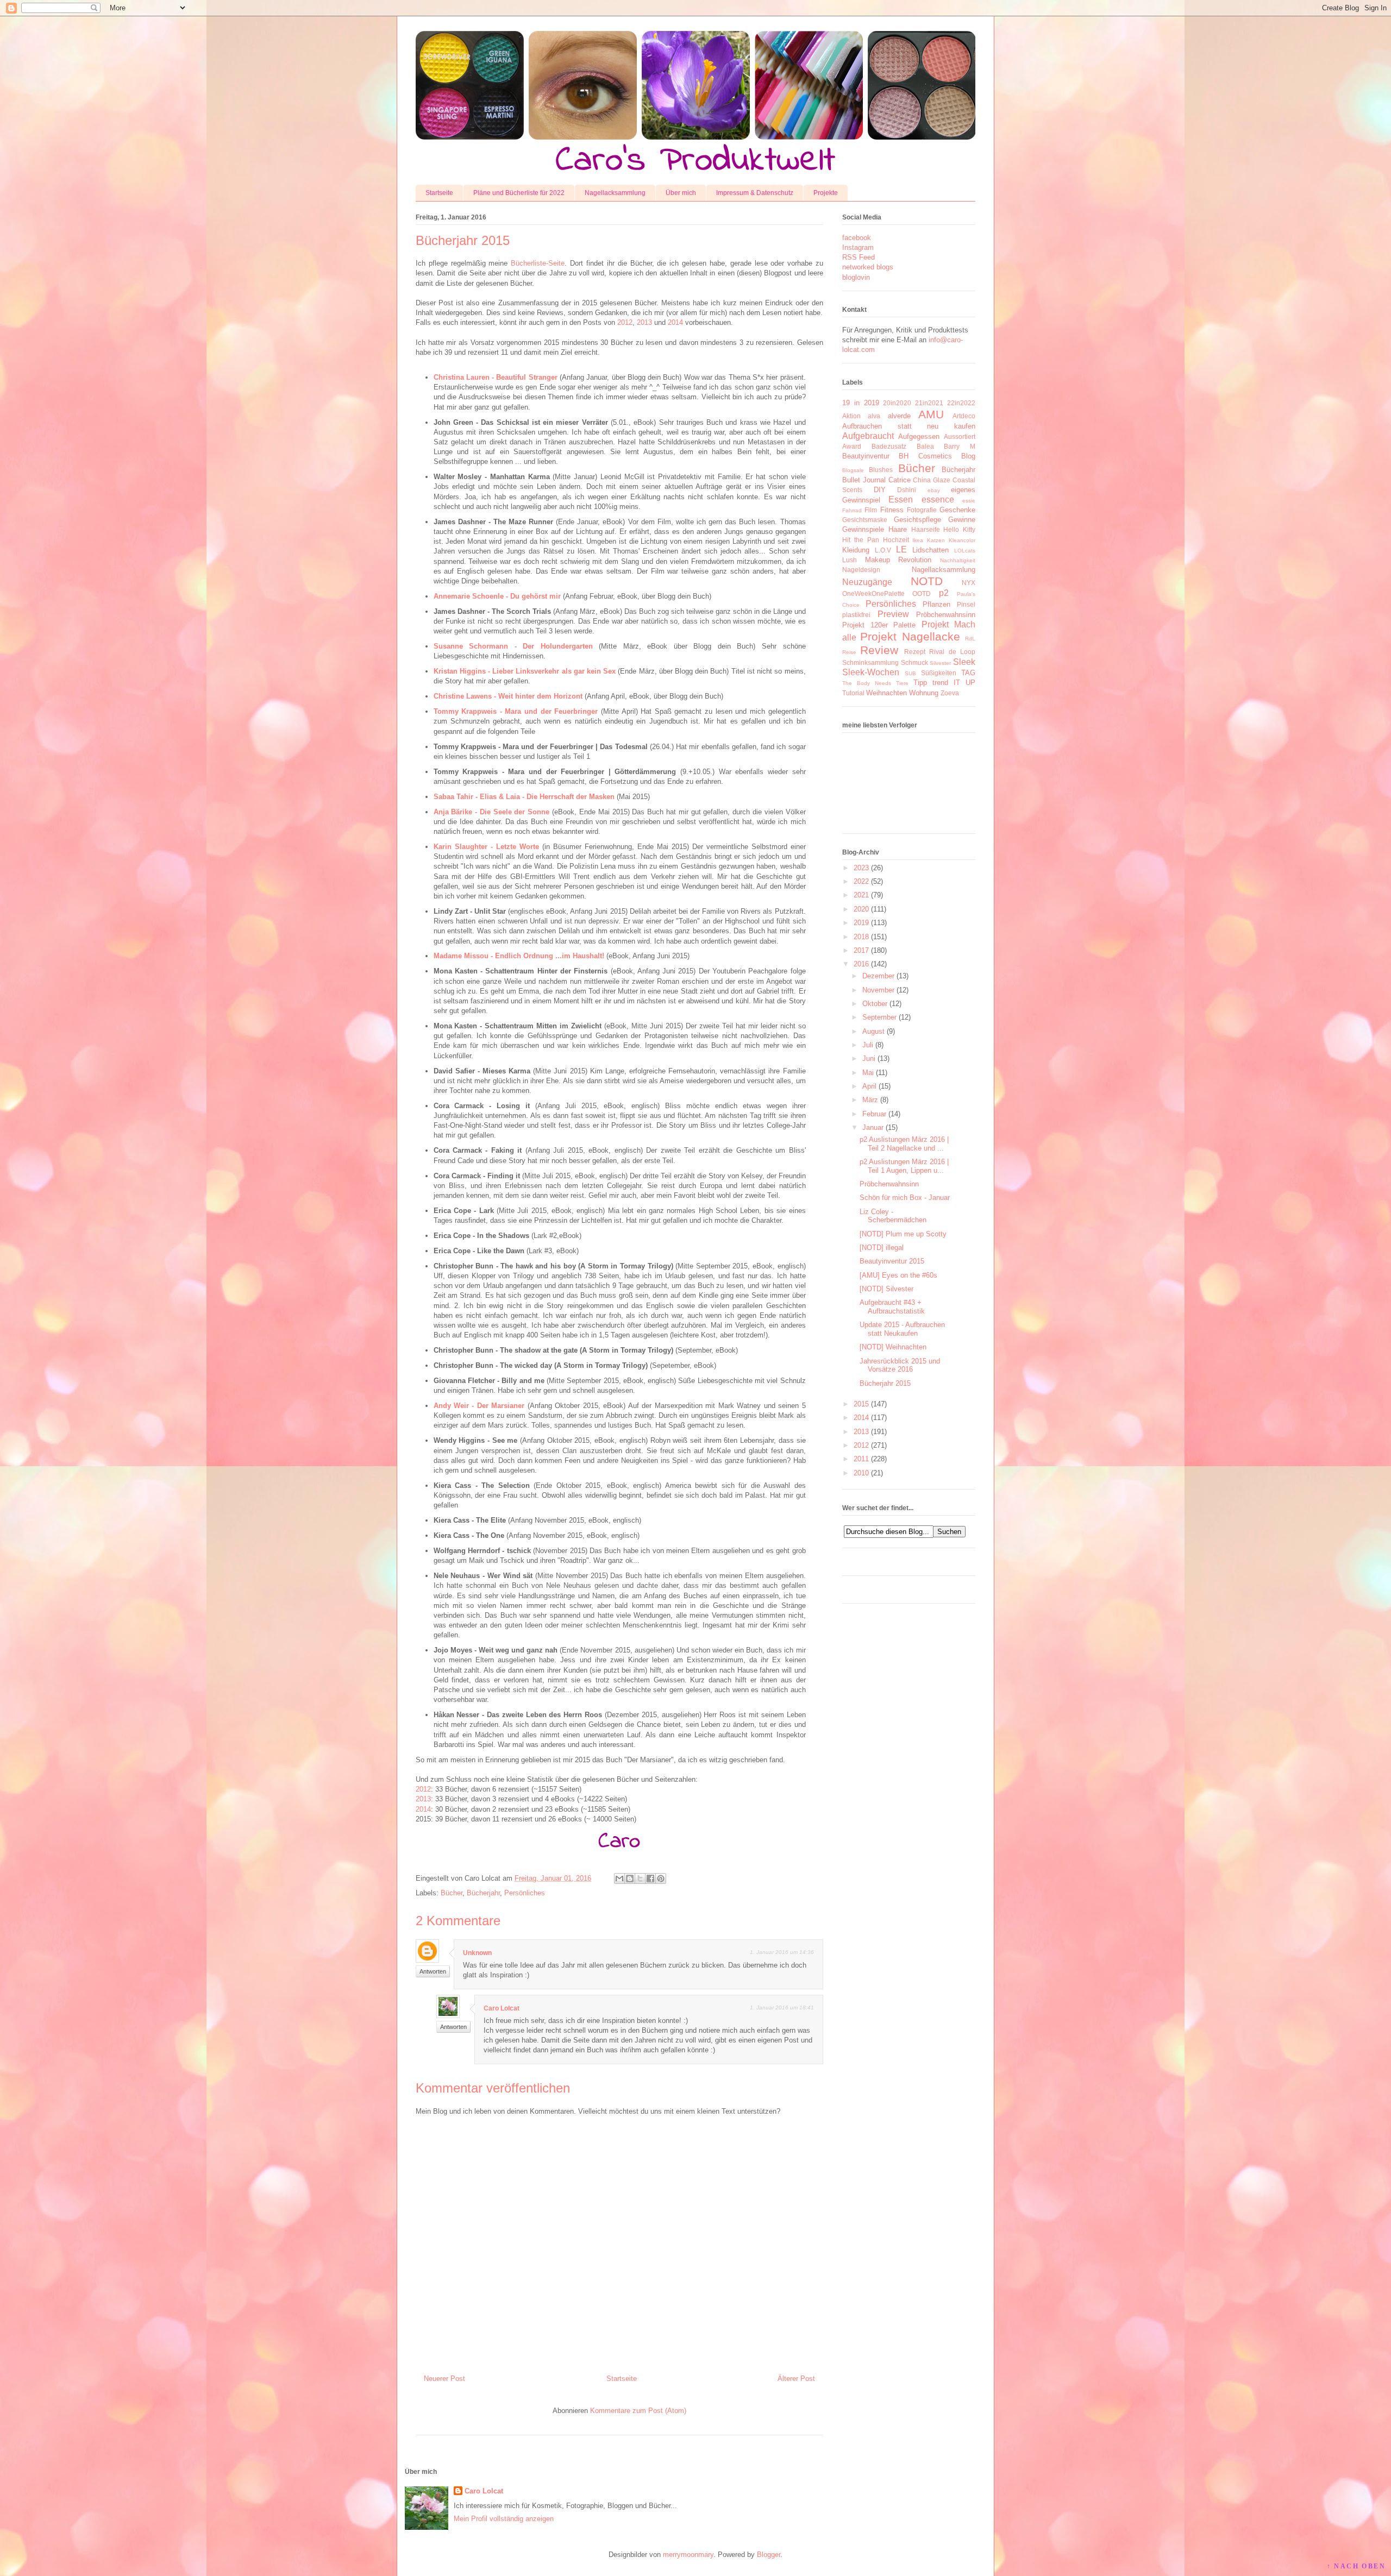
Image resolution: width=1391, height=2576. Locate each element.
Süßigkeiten (939, 673)
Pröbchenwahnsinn (946, 615)
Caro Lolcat (502, 2008)
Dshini (907, 490)
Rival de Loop (952, 652)
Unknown (477, 1953)
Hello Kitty (959, 529)
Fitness (892, 510)
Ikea (918, 540)
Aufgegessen (919, 436)
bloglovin (856, 277)
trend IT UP (954, 683)
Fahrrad (852, 510)
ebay (934, 490)
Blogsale (853, 470)
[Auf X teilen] (640, 1878)
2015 (861, 1404)
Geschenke (957, 510)
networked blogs (868, 267)
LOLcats (965, 551)
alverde (899, 416)
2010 (861, 1473)
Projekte (826, 193)
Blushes (881, 470)
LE (901, 549)
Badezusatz (889, 446)
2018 (861, 937)
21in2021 (929, 403)
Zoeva (950, 693)
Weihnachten (886, 693)
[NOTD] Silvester (886, 1289)
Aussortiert (960, 436)
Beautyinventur (866, 456)
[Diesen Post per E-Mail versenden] (619, 1878)
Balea (925, 446)
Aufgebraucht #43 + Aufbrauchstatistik (892, 1307)
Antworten (433, 1971)
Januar (873, 1127)
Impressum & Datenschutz (755, 193)
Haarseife (926, 529)
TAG (968, 673)
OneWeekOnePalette (873, 593)
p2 (944, 593)
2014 (675, 322)
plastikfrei (856, 615)
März (870, 1100)
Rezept (915, 652)
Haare (898, 529)
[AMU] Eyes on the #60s (898, 1275)
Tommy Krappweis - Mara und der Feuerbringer (516, 711)
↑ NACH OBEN (1356, 2566)
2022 (861, 881)
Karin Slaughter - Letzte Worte (486, 847)
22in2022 (961, 403)
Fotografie (922, 510)
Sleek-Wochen (871, 672)
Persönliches (525, 1893)
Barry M (960, 446)
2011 (861, 1459)
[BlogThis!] (630, 1878)
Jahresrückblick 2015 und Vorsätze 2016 (900, 1365)
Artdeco (964, 416)
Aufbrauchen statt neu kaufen (909, 426)
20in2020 (897, 403)
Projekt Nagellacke (910, 636)
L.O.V (883, 550)
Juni (869, 1058)
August (873, 1031)
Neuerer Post (444, 2379)
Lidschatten (931, 550)
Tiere (902, 683)
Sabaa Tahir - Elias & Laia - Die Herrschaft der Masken (524, 797)
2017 (861, 950)
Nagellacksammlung (615, 193)
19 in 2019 (861, 403)
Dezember (878, 976)
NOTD (927, 581)
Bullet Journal (864, 480)
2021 (861, 895)
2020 (861, 909)
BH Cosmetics (925, 456)
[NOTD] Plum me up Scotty (903, 1234)
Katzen (936, 540)
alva (874, 416)
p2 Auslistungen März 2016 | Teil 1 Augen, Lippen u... (904, 1166)
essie (969, 501)
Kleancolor (962, 540)
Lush (850, 560)
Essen (901, 500)
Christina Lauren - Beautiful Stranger (496, 377)
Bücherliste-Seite (538, 263)
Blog (968, 456)
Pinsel (966, 604)
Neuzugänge (867, 582)
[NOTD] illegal (882, 1248)
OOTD (922, 593)
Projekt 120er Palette (879, 625)
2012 (625, 322)
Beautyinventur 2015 (892, 1261)
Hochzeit (896, 540)
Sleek (964, 662)
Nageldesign (861, 570)
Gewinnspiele (863, 529)
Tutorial (853, 693)
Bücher (452, 1893)
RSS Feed (859, 257)
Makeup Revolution (898, 560)
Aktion (851, 416)
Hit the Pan (861, 540)
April (869, 1086)
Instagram (858, 247)
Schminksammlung (870, 662)
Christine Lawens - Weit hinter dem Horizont (508, 696)
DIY (880, 490)
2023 (861, 868)
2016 (861, 964)
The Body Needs (867, 683)
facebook (857, 238)
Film (871, 510)
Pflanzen (936, 604)
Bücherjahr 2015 (885, 1383)
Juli (868, 1045)
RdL (970, 639)
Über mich (681, 193)
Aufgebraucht (868, 436)
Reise (849, 652)
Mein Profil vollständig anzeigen (504, 2519)
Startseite (439, 193)
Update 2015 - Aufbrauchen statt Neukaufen (902, 1329)
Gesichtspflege (917, 520)
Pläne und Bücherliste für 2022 (519, 193)
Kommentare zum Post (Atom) (638, 2411)
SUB (910, 673)
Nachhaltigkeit (958, 560)
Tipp (920, 683)
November (878, 990)
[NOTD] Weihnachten (893, 1347)
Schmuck (914, 662)
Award (852, 446)
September (879, 1017)
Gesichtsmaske (865, 520)
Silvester (940, 663)
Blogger (769, 2555)
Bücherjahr (483, 1893)
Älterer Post (796, 2379)
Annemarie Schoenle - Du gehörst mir (497, 596)
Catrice (900, 480)
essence (938, 500)
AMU (931, 414)
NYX (969, 583)
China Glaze (932, 480)
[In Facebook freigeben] (650, 1878)
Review (879, 650)
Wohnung (924, 693)
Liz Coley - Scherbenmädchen (893, 1216)
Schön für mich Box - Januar (905, 1198)
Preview (893, 614)
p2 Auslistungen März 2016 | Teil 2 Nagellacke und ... (904, 1144)
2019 (861, 923)
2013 (644, 322)
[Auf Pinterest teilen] (661, 1878)
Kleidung (856, 550)
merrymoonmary (688, 2555)
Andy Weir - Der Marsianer (479, 1406)
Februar (874, 1114)
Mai (868, 1073)
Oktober (875, 1004)
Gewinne (962, 520)
